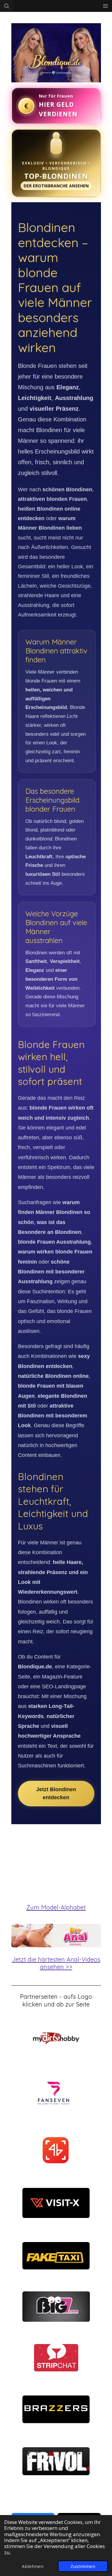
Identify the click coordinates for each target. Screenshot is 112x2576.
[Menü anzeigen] (105, 6)
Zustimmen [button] (83, 2566)
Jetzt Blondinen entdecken (56, 1793)
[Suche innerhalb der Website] (7, 6)
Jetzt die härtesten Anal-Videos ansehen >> (56, 1963)
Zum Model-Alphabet (56, 1907)
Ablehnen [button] (33, 2566)
